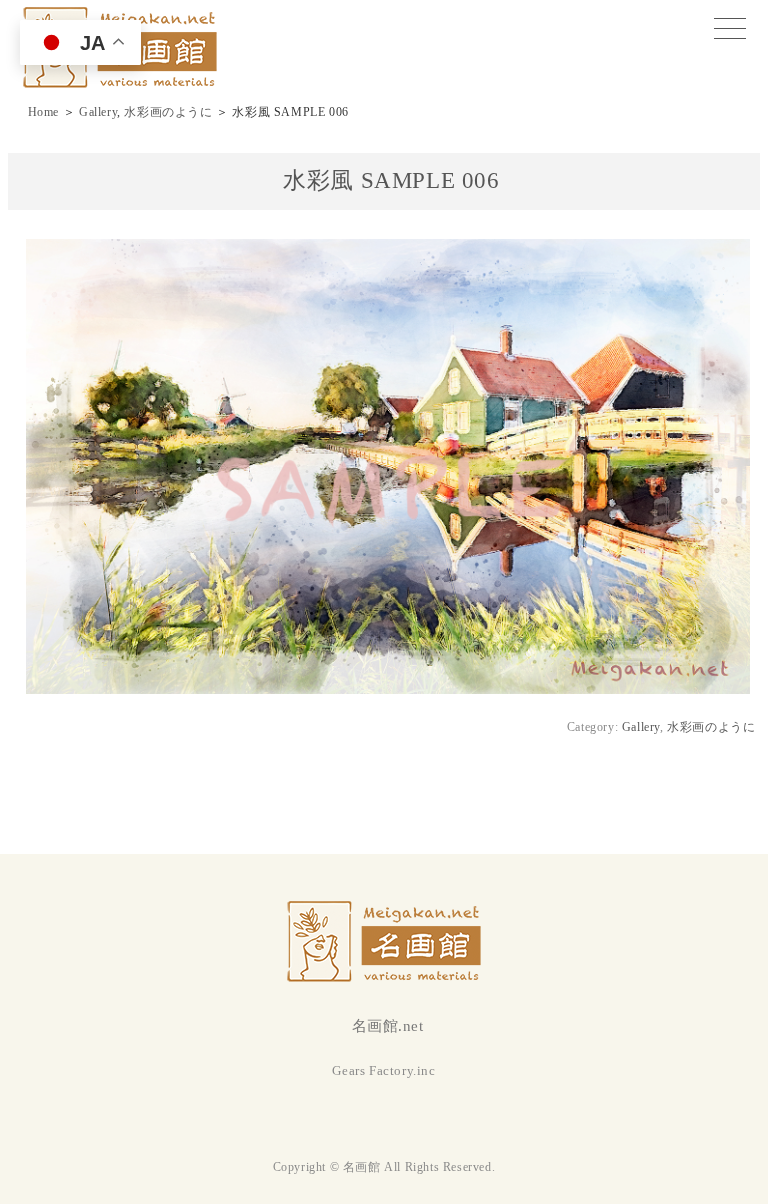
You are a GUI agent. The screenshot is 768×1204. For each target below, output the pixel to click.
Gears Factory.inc (383, 1070)
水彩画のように (168, 112)
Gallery (98, 112)
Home (43, 112)
